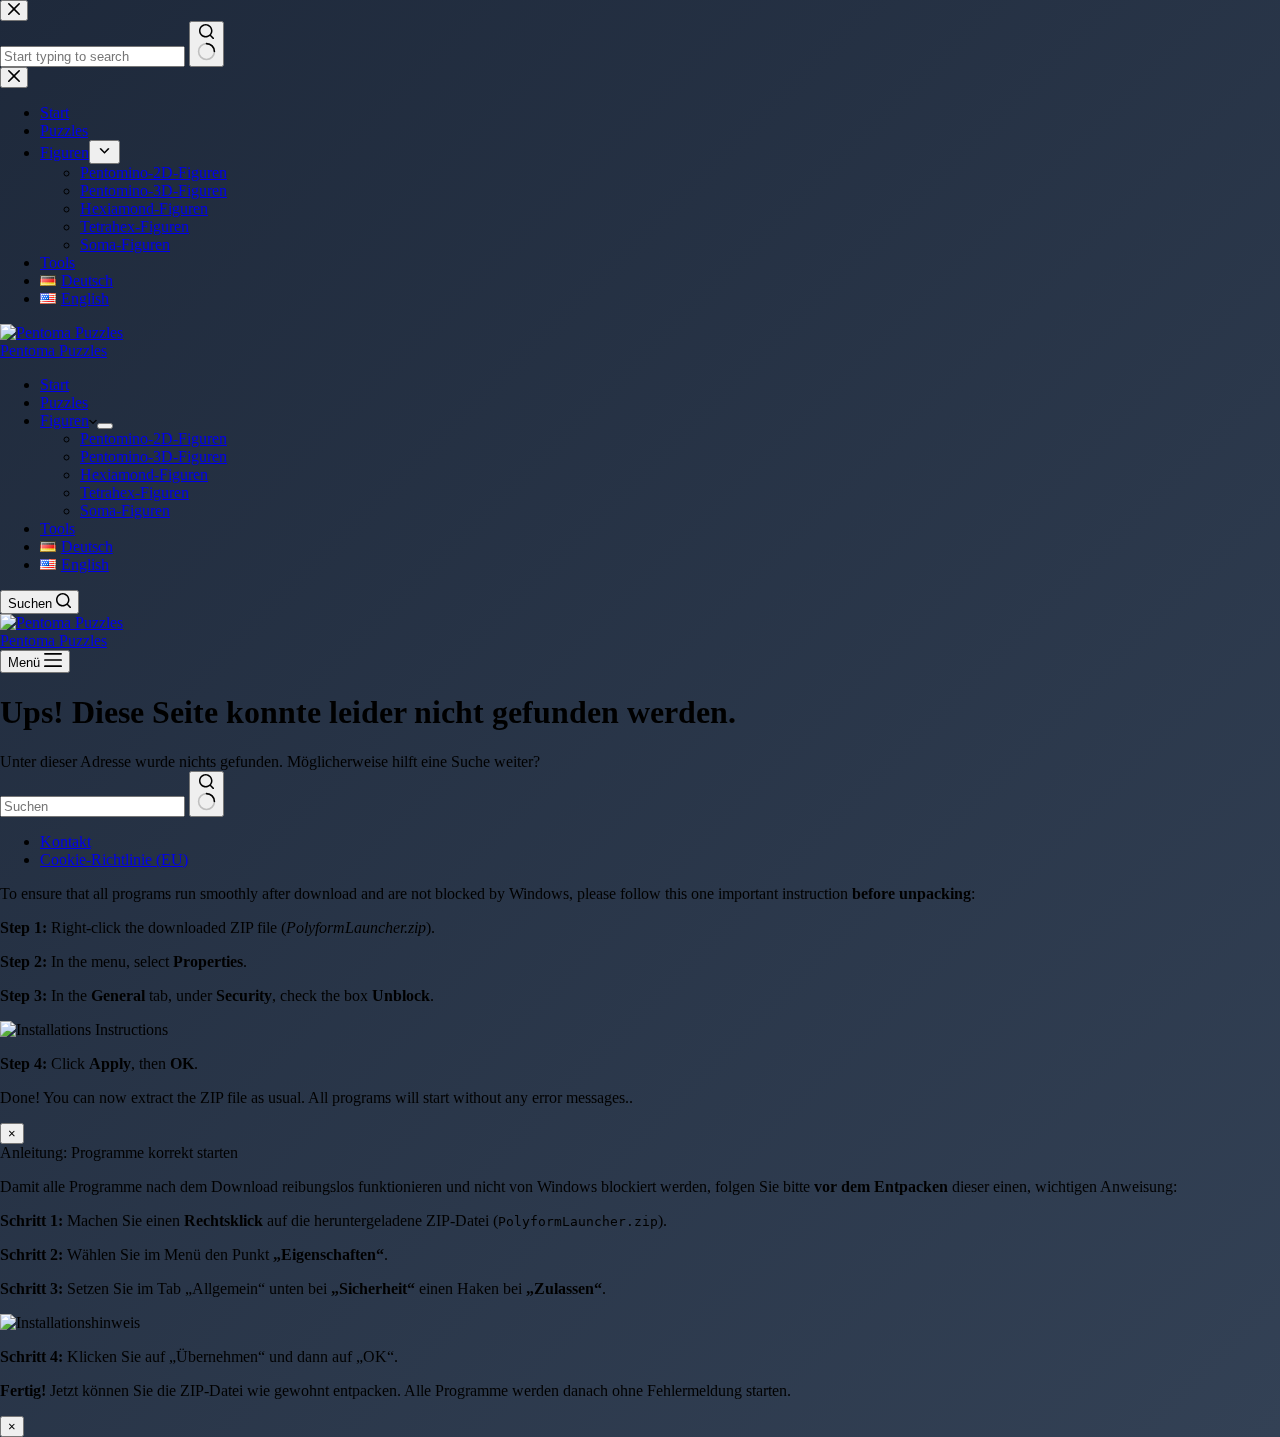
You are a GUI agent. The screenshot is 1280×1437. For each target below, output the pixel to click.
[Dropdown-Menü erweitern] (105, 426)
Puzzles (64, 402)
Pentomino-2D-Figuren (153, 438)
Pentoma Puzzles (53, 350)
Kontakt (65, 841)
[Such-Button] (206, 794)
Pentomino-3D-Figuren (153, 456)
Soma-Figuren (125, 510)
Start (54, 384)
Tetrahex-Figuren (134, 492)
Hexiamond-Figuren (144, 474)
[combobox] (92, 806)
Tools (57, 528)
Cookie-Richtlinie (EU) (114, 859)
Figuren (64, 420)
